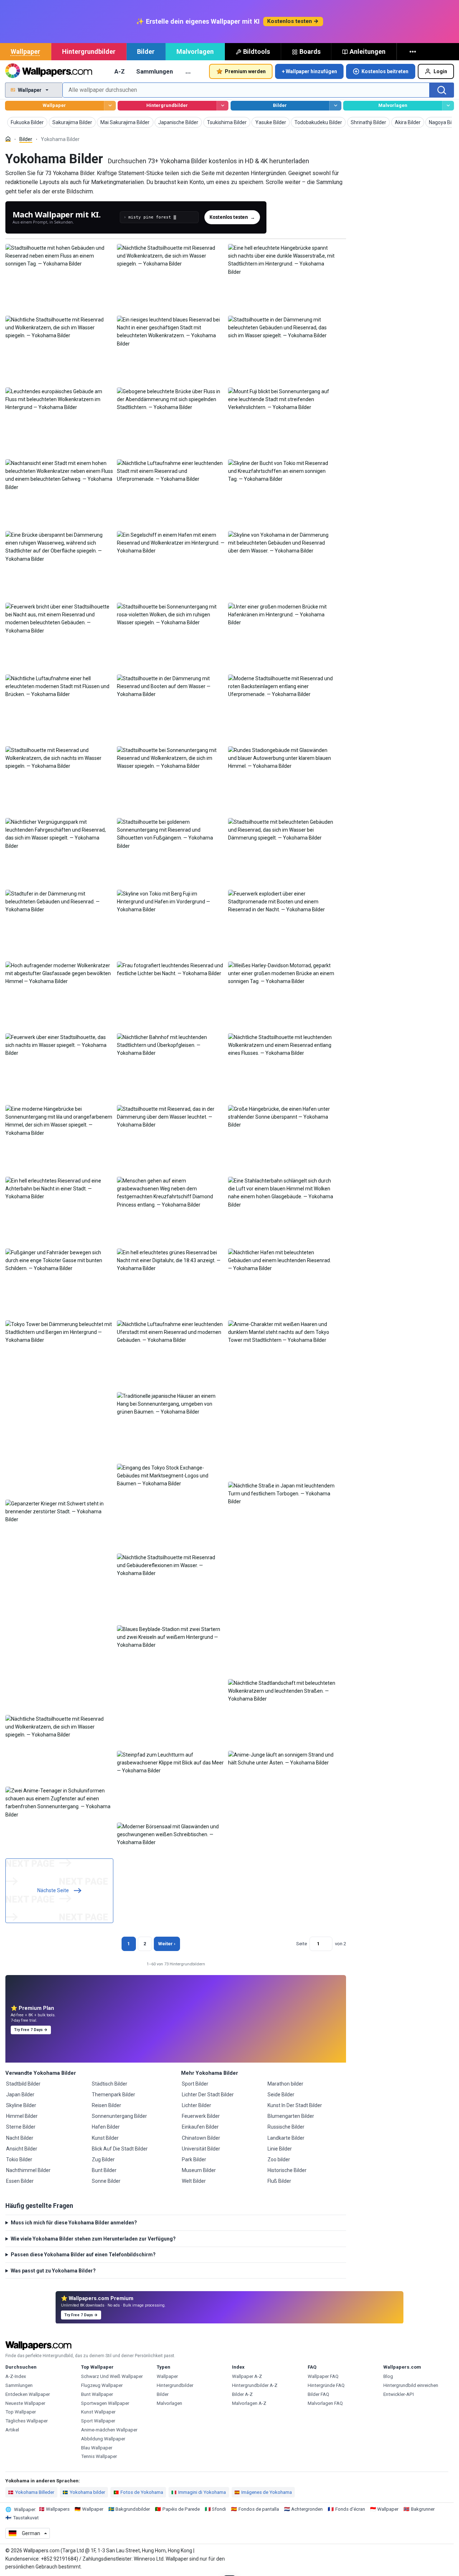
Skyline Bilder (21, 2105)
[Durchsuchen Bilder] (335, 106)
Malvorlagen (195, 51)
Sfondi (219, 2509)
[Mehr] (413, 52)
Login (440, 71)
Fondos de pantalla (259, 2509)
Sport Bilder (195, 2084)
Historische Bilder (287, 2170)
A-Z (120, 71)
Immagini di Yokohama (202, 2492)
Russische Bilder (286, 2127)
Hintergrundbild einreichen (411, 2385)
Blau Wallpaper (97, 2448)
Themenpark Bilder (113, 2095)
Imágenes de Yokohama (267, 2492)
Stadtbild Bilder (23, 2084)
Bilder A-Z (242, 2394)
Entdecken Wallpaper (28, 2394)
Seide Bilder (281, 2095)
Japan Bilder (20, 2095)
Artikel (12, 2430)
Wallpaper (25, 51)
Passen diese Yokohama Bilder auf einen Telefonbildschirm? (83, 2255)
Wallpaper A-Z (247, 2376)
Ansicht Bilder (22, 2149)
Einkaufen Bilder (200, 2127)
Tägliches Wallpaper (27, 2421)
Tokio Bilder (19, 2159)
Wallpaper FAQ (323, 2376)
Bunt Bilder (104, 2170)
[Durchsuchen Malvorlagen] (448, 106)
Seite (302, 1944)
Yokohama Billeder (35, 2492)
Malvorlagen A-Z (249, 2403)
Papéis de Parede (181, 2509)
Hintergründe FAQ (326, 2385)
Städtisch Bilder (110, 2084)
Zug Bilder (103, 2159)
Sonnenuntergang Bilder (119, 2116)
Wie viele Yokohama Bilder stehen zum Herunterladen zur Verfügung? (93, 2239)
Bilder (146, 51)
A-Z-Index (16, 2376)
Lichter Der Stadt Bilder (208, 2095)
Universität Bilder (201, 2149)
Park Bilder (194, 2159)
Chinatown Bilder (201, 2138)
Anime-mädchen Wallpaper (109, 2430)
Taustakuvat (26, 2518)
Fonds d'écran (350, 2509)
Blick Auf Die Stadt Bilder (120, 2149)
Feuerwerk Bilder (201, 2116)
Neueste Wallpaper (25, 2403)
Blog (388, 2376)
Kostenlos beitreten (385, 71)
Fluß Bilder (279, 2181)
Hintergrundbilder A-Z (255, 2385)
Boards (310, 51)
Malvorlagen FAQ (325, 2403)
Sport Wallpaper (98, 2421)
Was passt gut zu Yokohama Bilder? (53, 2271)
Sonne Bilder (106, 2181)
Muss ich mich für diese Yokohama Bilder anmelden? (74, 2223)
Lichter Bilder (197, 2105)
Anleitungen (368, 51)
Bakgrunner (423, 2509)
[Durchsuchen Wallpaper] (110, 106)
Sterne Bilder (21, 2127)
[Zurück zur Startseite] (49, 71)
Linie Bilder (280, 2149)
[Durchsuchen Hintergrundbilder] (223, 106)
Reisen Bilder (107, 2105)
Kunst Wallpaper (98, 2412)
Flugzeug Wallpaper (102, 2385)
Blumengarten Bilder (291, 2116)
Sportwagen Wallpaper (105, 2403)
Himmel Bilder (22, 2116)
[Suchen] (442, 90)
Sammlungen (155, 71)
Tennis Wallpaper (99, 2456)
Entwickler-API (399, 2394)
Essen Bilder (20, 2181)
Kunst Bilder (105, 2138)
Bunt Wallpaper (97, 2394)
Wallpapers (58, 2509)
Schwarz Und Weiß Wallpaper (112, 2376)
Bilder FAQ (318, 2394)
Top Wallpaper (21, 2412)
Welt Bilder (194, 2181)
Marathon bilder (285, 2084)
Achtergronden (307, 2509)
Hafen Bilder (106, 2127)
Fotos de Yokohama (142, 2492)
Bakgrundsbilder (133, 2509)
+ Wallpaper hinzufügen (309, 71)
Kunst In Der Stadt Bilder (295, 2105)
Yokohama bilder (87, 2492)
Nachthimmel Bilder (28, 2170)
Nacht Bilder (20, 2138)
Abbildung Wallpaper (103, 2439)
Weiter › (167, 1944)
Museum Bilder (199, 2170)
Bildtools (257, 51)
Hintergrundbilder (89, 51)
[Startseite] (8, 139)
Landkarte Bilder (286, 2138)
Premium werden (245, 71)
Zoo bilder (279, 2159)
